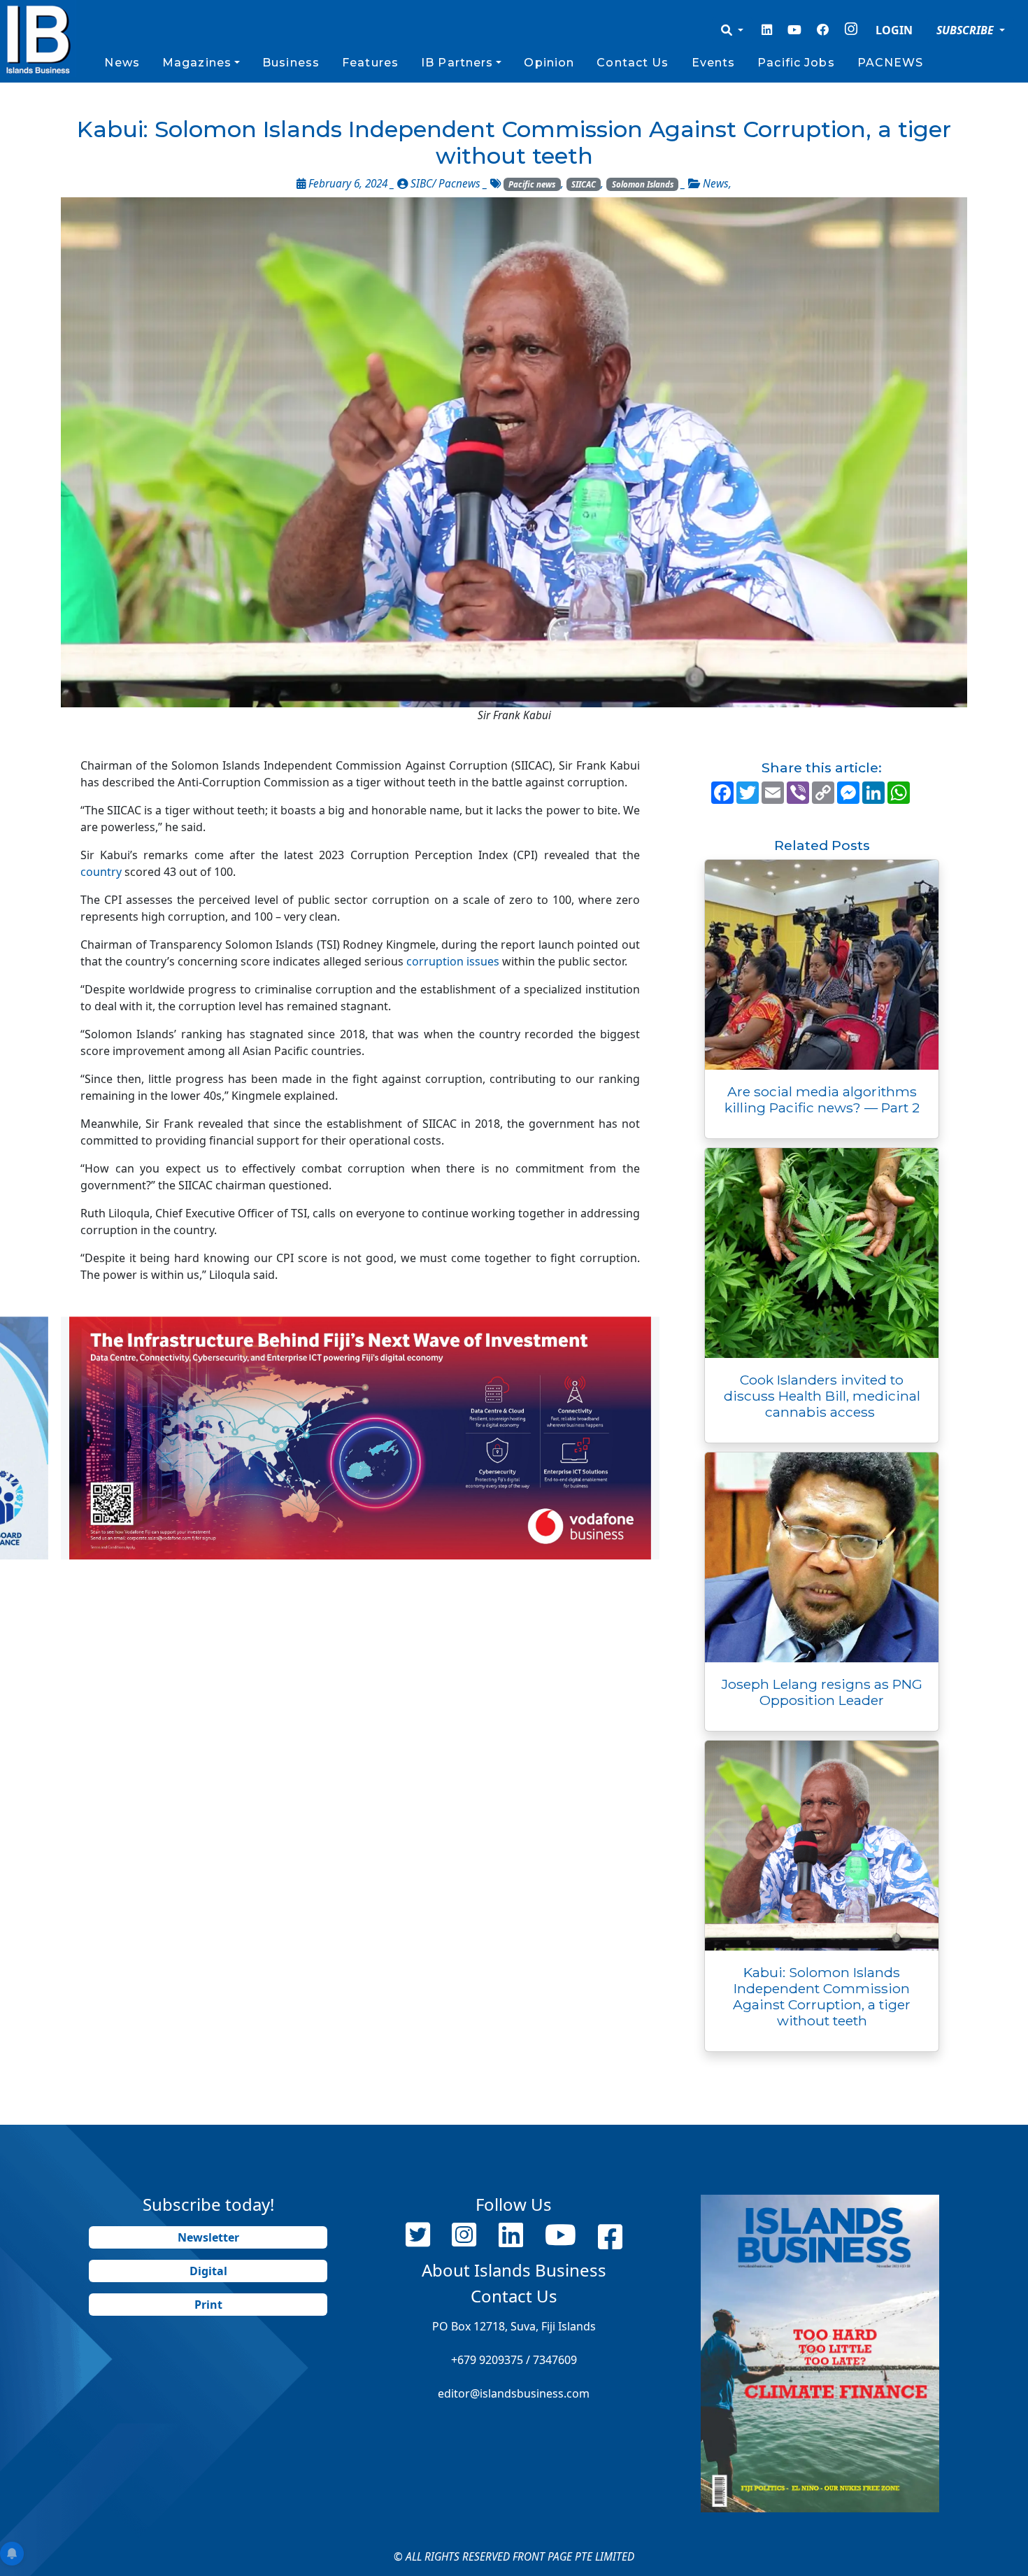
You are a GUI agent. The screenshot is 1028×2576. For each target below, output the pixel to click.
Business (291, 63)
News (122, 63)
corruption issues (453, 961)
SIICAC (584, 184)
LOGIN (894, 30)
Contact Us (633, 63)
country (101, 872)
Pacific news (532, 184)
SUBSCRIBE (966, 30)
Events (714, 63)
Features (370, 63)
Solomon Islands (643, 184)
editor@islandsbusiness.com (514, 2393)
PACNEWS (891, 63)
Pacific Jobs (796, 63)
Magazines (197, 63)
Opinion (549, 63)
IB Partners (457, 63)
